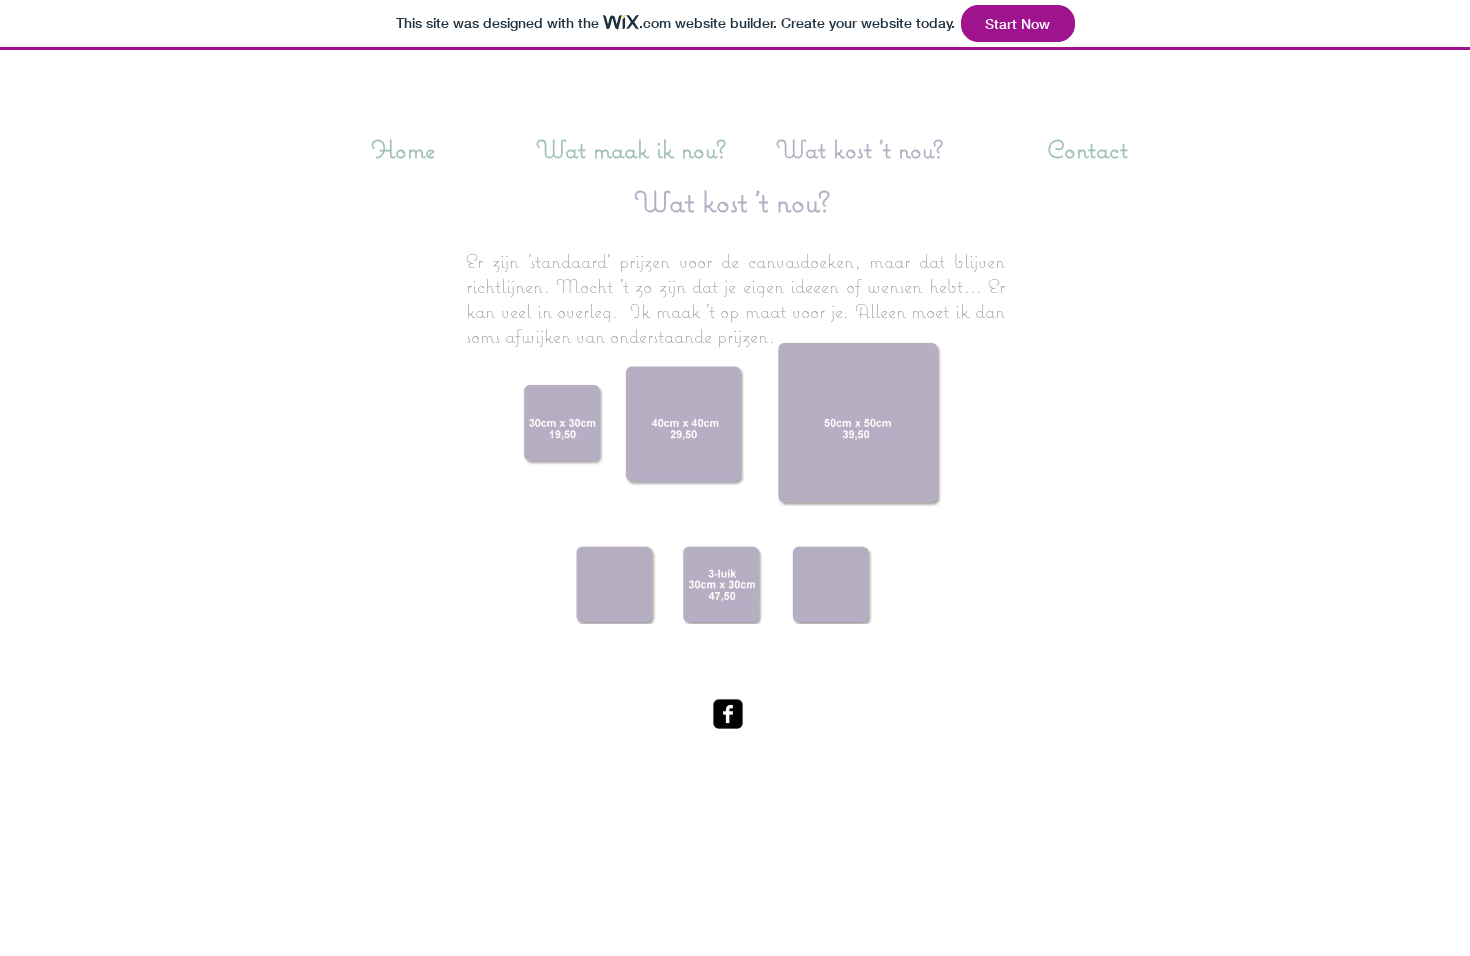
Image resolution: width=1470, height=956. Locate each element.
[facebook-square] (728, 714)
